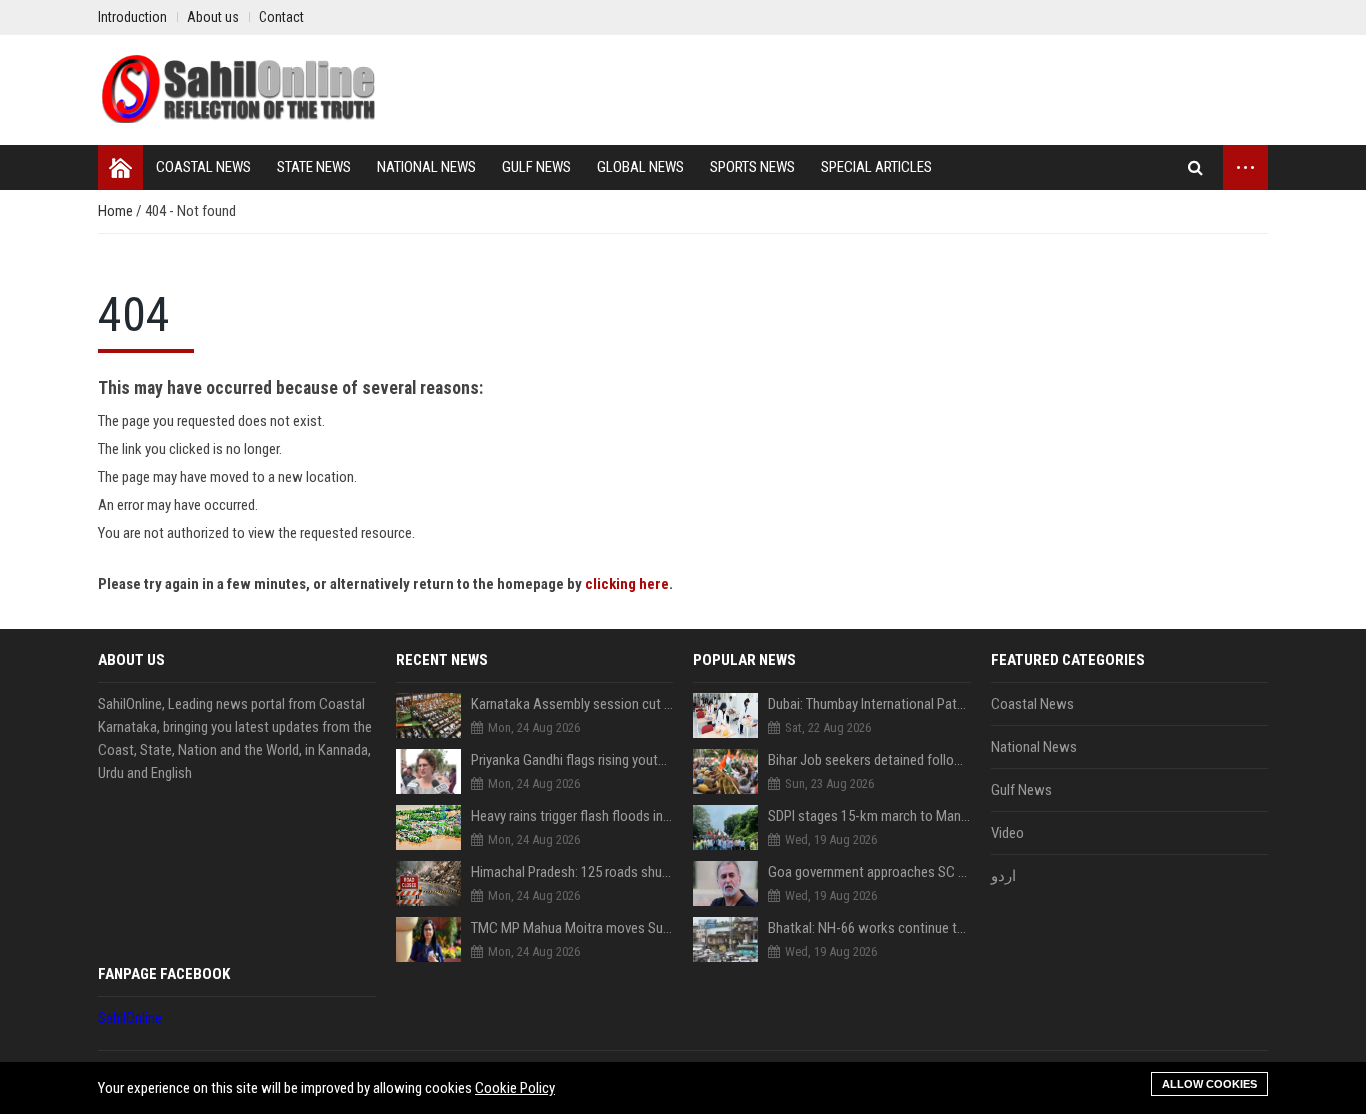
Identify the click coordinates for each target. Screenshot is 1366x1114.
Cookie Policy (515, 1088)
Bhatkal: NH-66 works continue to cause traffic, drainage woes (869, 928)
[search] (1195, 167)
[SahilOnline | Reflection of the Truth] (238, 90)
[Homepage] (120, 167)
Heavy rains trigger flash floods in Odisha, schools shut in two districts (572, 816)
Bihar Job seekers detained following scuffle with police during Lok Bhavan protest (869, 760)
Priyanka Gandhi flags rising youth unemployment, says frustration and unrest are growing (572, 760)
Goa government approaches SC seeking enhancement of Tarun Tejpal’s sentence (869, 872)
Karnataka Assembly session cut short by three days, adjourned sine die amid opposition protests (572, 704)
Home (117, 211)
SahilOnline (130, 1018)
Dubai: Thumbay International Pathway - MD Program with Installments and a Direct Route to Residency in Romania (869, 704)
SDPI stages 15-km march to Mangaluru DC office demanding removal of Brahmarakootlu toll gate (869, 816)
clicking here (627, 584)
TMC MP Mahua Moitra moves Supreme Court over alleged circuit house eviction (572, 928)
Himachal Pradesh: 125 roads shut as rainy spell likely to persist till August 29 (572, 872)
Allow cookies (1209, 1084)
